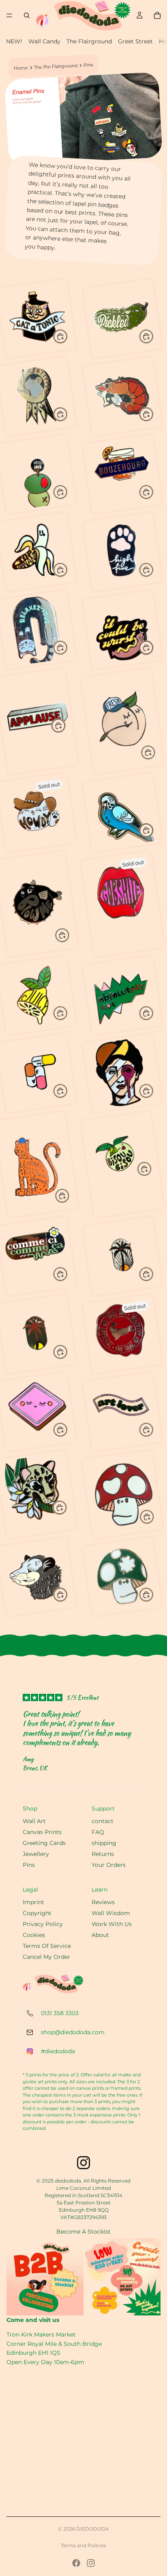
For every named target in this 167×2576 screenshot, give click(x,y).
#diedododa (58, 2051)
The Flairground (89, 41)
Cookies (34, 1935)
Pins (29, 1865)
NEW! (14, 41)
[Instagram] (91, 2563)
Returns (103, 1854)
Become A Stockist (83, 2232)
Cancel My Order (46, 1957)
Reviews (103, 1902)
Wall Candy (44, 41)
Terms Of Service (47, 1946)
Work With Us (112, 1924)
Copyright (37, 1913)
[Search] (27, 15)
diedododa (93, 2529)
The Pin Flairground (56, 66)
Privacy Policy (43, 1924)
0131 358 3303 (60, 2013)
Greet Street (135, 41)
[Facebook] (76, 2563)
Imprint (33, 1902)
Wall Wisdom (111, 1913)
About (100, 1935)
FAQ (98, 1832)
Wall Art (34, 1821)
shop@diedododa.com (73, 2032)
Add (67, 335)
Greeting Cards (44, 1843)
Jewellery (36, 1854)
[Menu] (9, 15)
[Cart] (157, 15)
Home (21, 68)
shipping (104, 1843)
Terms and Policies (83, 2545)
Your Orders (109, 1865)
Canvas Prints (42, 1832)
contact (103, 1821)
